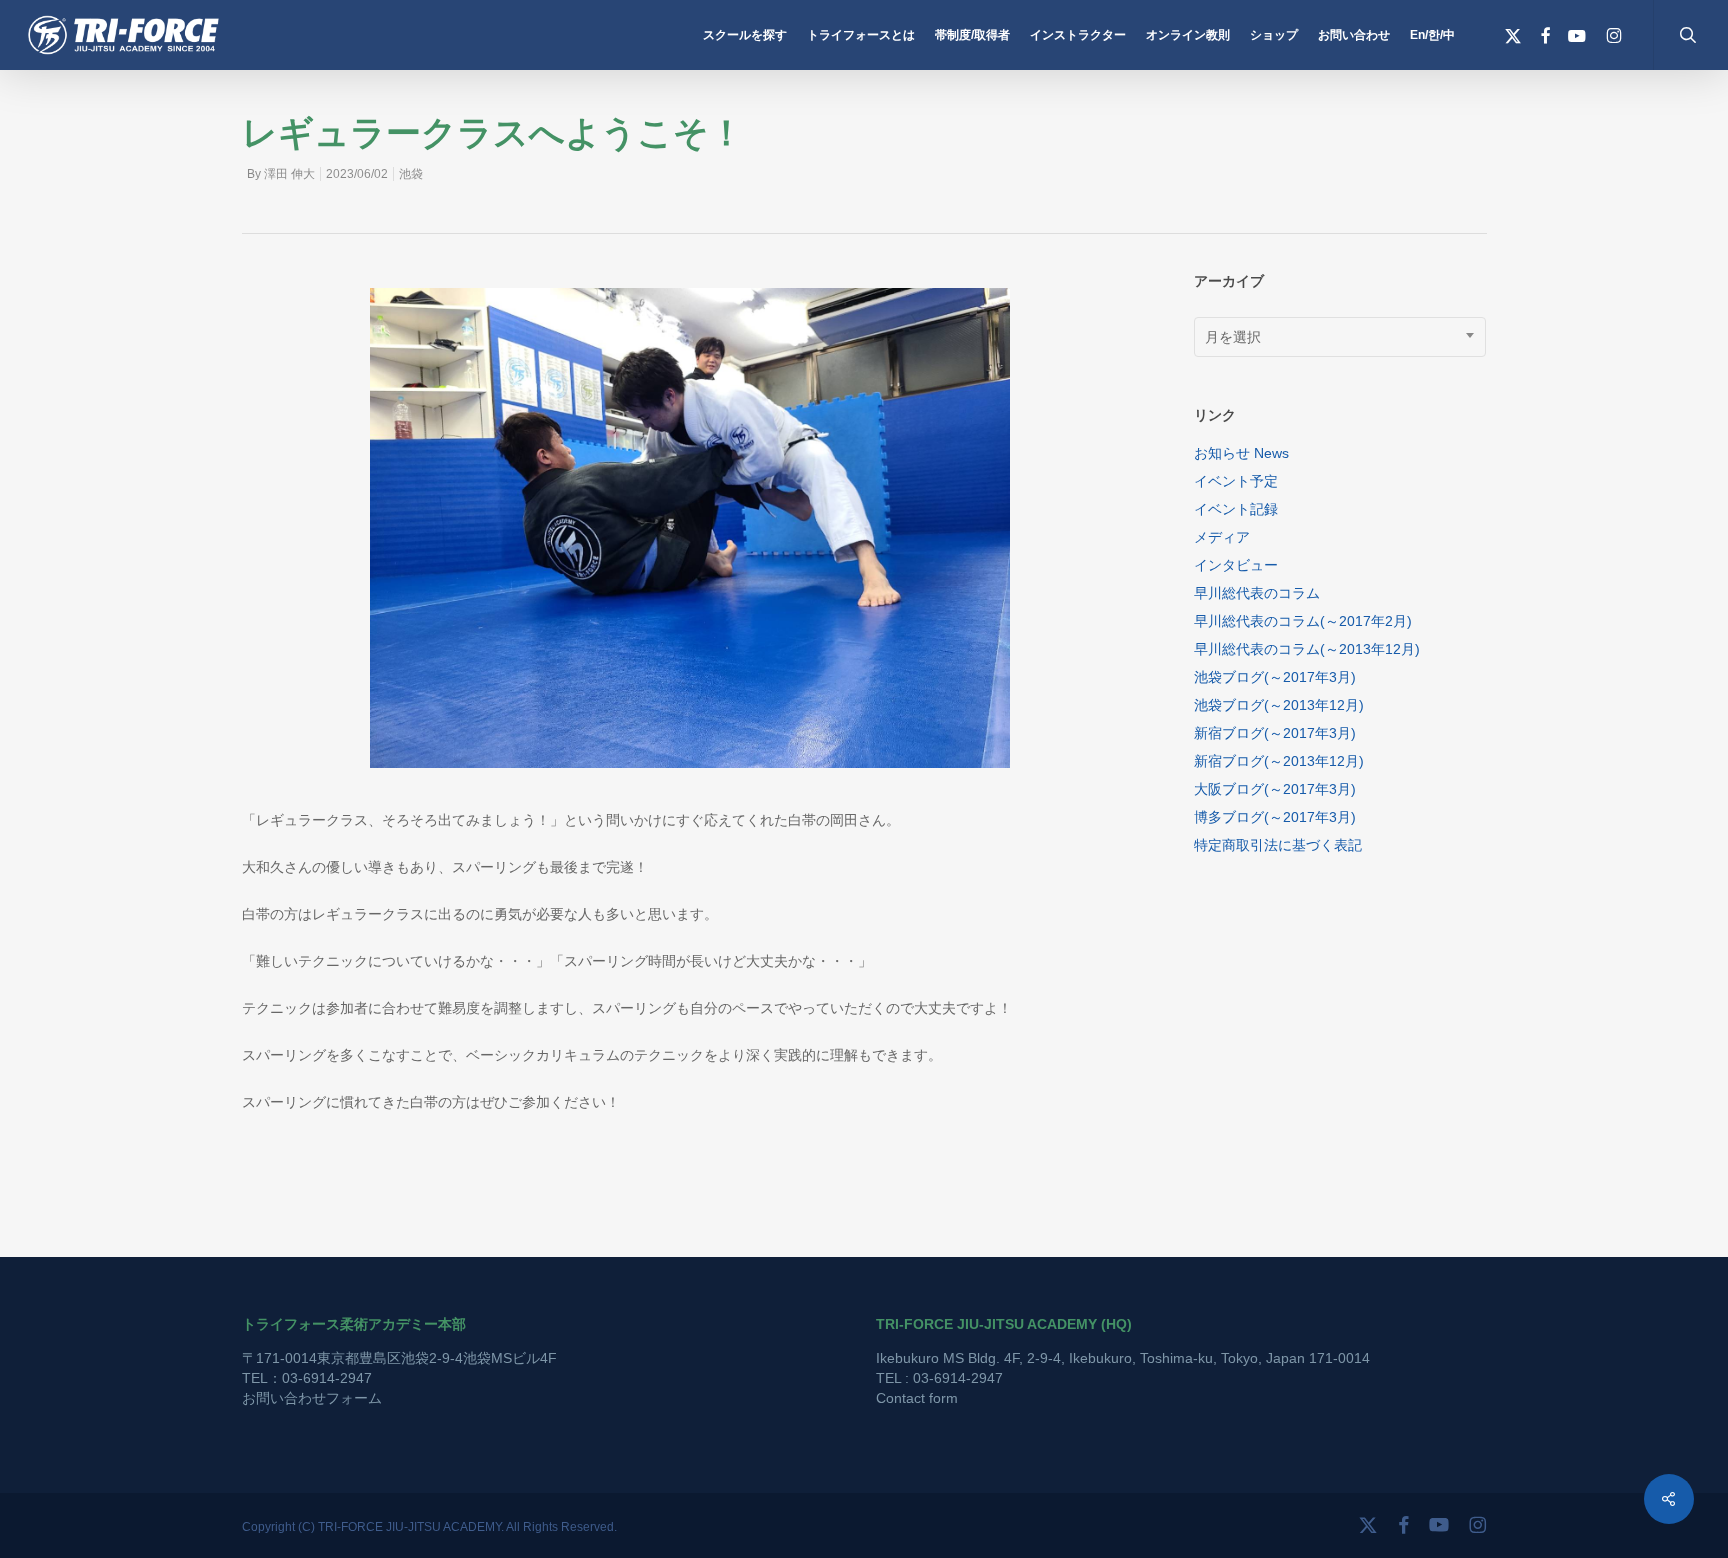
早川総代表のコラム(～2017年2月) (1303, 621)
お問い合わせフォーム (312, 1398)
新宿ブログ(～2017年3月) (1275, 733)
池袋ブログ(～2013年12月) (1279, 705)
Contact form (917, 1398)
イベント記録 (1236, 509)
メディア (1222, 537)
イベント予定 (1236, 481)
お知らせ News (1241, 453)
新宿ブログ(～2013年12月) (1279, 761)
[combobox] (1340, 337)
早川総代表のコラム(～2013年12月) (1307, 649)
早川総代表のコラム (1257, 593)
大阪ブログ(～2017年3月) (1275, 789)
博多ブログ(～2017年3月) (1275, 817)
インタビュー (1236, 565)
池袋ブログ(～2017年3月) (1275, 677)
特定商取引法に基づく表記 (1278, 845)
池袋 (411, 174)
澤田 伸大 (289, 174)
